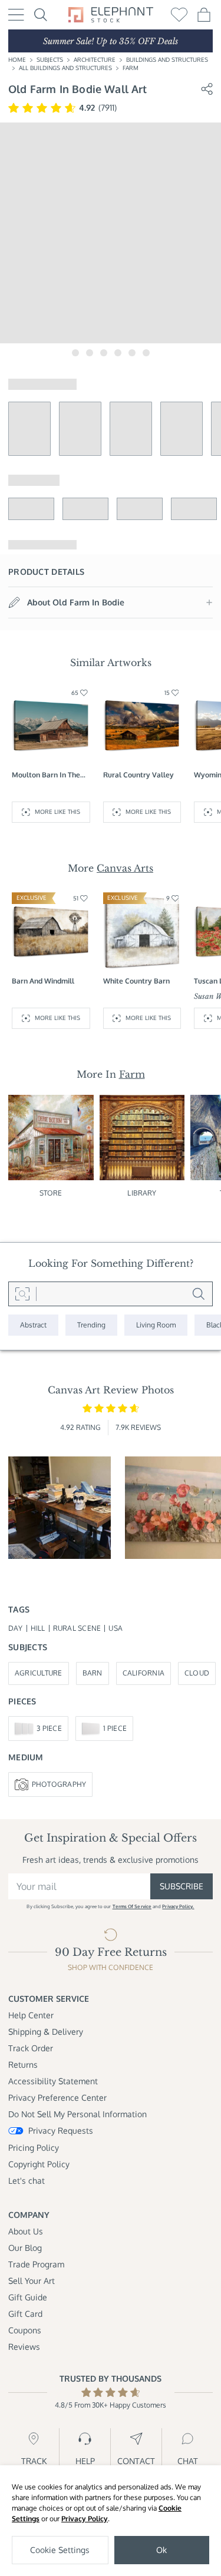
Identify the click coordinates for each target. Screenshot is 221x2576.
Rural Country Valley (138, 775)
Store (51, 1193)
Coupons (25, 2330)
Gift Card (25, 2314)
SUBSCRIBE (182, 1886)
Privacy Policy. (178, 1906)
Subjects (50, 59)
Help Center (31, 2015)
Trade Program (36, 2264)
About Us (26, 2231)
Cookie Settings (60, 2550)
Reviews (24, 2347)
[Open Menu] (16, 15)
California (144, 1673)
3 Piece (49, 1728)
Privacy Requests (61, 2130)
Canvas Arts (125, 868)
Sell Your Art (32, 2281)
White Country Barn (136, 981)
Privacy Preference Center (57, 2097)
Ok (161, 2550)
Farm (131, 68)
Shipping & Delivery (46, 2032)
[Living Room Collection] (156, 1325)
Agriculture (39, 1673)
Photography (59, 1784)
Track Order (31, 2048)
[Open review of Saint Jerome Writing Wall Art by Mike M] (60, 1508)
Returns (23, 2065)
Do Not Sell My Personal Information (77, 2114)
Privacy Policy (85, 2519)
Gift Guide (28, 2297)
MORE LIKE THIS (57, 812)
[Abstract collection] (33, 1325)
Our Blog (25, 2248)
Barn (93, 1673)
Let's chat (27, 2181)
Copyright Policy (39, 2164)
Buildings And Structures (167, 59)
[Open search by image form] (22, 1294)
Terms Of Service (132, 1906)
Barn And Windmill (43, 981)
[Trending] (91, 1325)
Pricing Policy (34, 2148)
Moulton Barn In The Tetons (46, 775)
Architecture (95, 59)
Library (142, 1193)
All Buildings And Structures (65, 68)
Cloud (197, 1673)
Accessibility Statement (53, 2081)
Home (17, 59)
